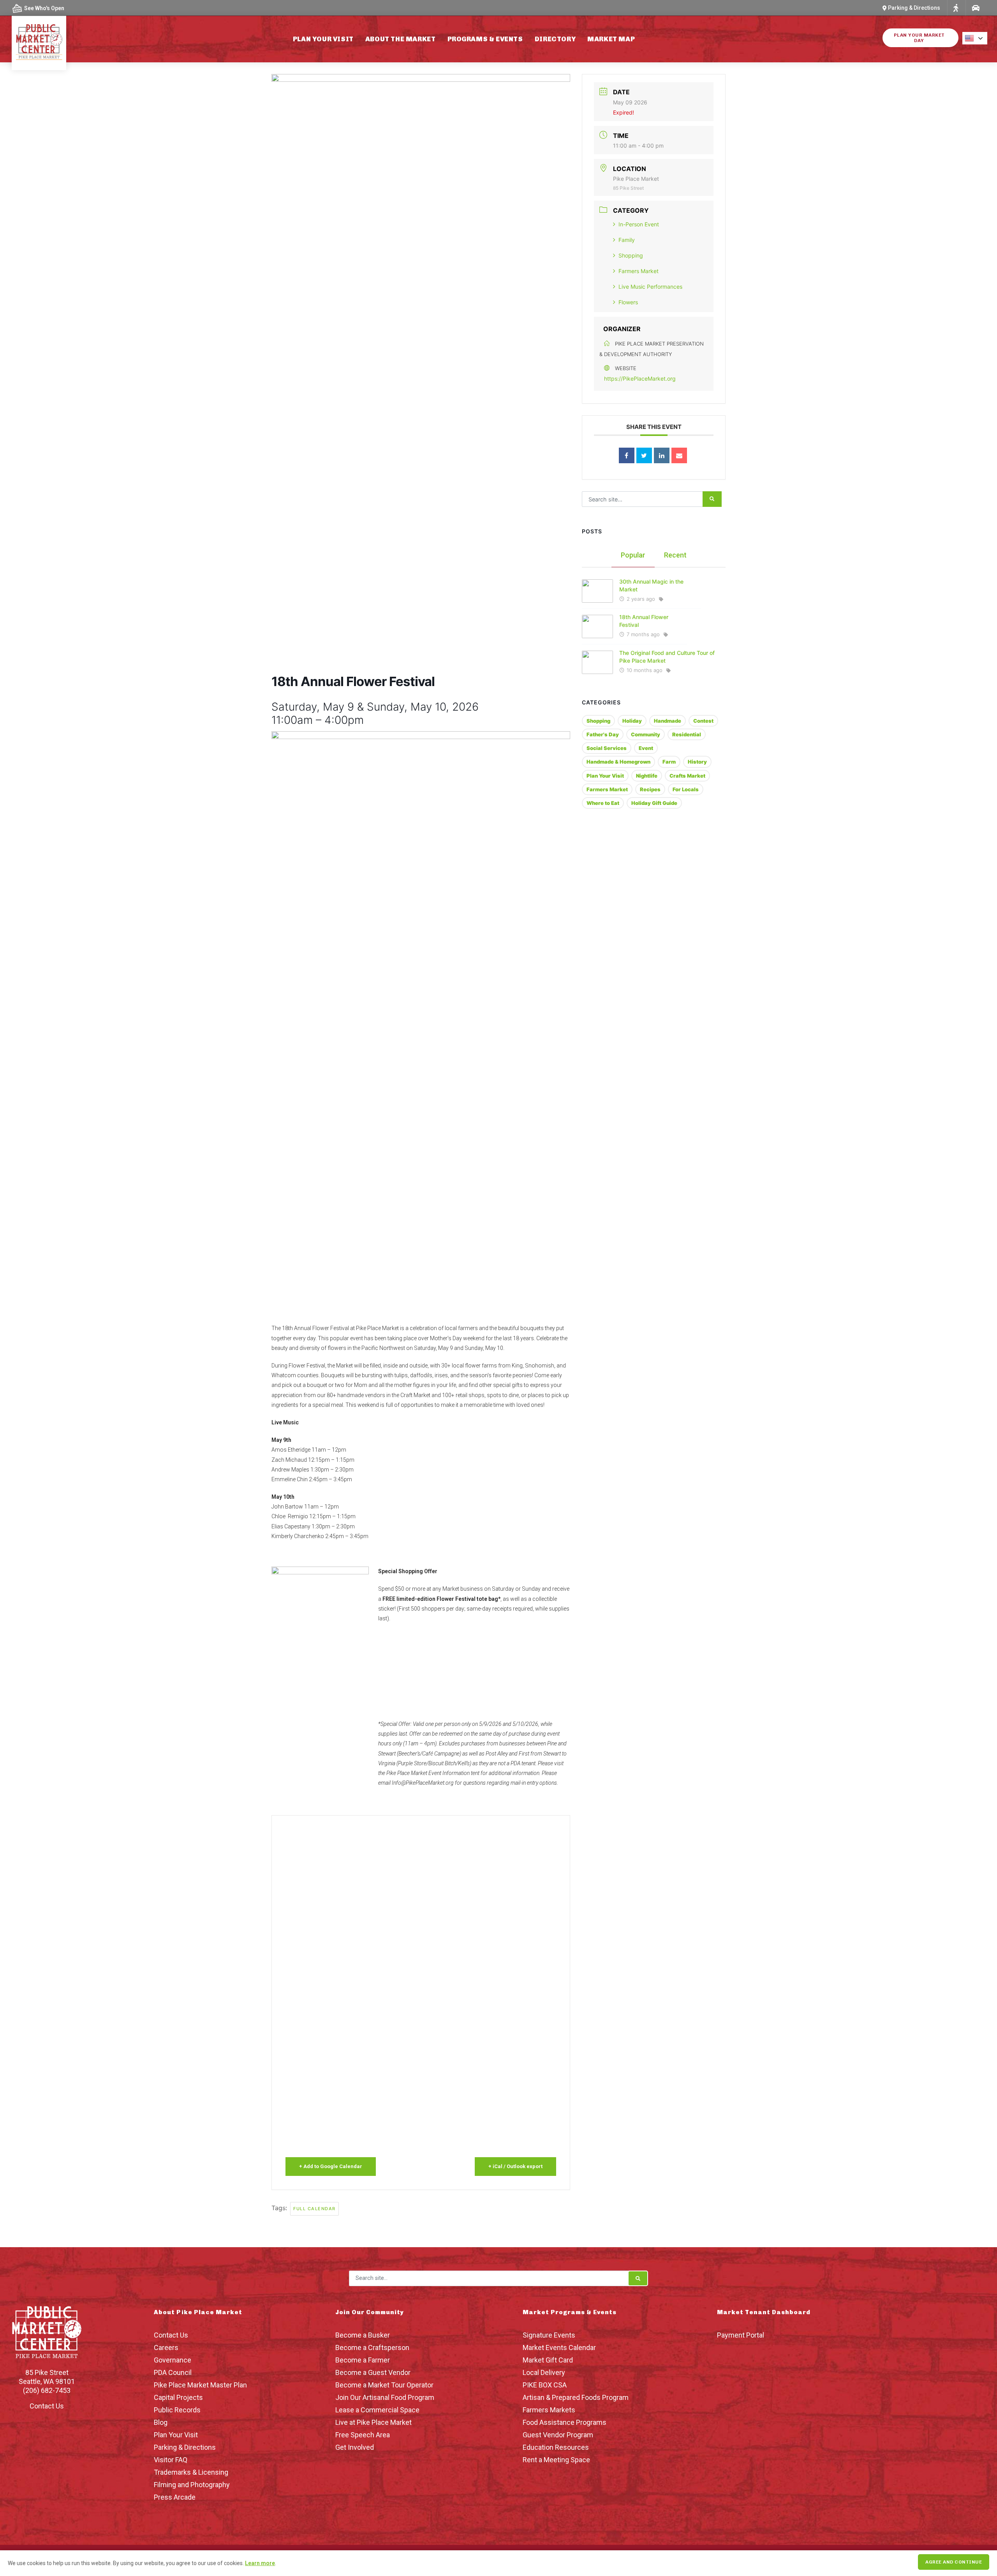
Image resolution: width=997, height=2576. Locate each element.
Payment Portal (741, 2335)
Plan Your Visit (323, 39)
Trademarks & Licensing (191, 2472)
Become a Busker (363, 2335)
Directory (555, 39)
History (697, 762)
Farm (669, 762)
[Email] (679, 455)
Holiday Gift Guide (654, 803)
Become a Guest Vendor (373, 2372)
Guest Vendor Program (558, 2435)
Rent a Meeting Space (556, 2460)
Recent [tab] (675, 555)
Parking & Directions (185, 2447)
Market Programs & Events (570, 2312)
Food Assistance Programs (565, 2422)
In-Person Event (639, 224)
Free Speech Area (363, 2435)
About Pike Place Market (198, 2312)
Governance (173, 2360)
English (977, 38)
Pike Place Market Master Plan (200, 2385)
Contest (703, 721)
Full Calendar (314, 2209)
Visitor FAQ (171, 2460)
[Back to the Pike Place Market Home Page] (39, 42)
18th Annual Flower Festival (644, 621)
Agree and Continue (954, 2562)
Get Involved (355, 2447)
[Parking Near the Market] (975, 8)
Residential (687, 734)
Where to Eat (603, 803)
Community (646, 734)
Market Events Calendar (559, 2348)
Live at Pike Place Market (373, 2422)
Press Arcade (175, 2497)
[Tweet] (644, 455)
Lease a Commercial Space (377, 2410)
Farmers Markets (549, 2410)
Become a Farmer (363, 2360)
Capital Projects (178, 2397)
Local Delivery (544, 2372)
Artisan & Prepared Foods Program (576, 2397)
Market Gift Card (548, 2360)
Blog (161, 2422)
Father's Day (603, 734)
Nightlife (647, 776)
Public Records (177, 2410)
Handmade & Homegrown (618, 762)
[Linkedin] (662, 455)
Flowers (628, 302)
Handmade (668, 721)
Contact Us (47, 2406)
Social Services (607, 748)
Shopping (631, 255)
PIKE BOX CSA (545, 2385)
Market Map (611, 39)
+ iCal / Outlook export (515, 2166)
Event (646, 748)
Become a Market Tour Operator (384, 2385)
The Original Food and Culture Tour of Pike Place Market (667, 657)
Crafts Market (687, 776)
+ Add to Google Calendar (331, 2166)
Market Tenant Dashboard (764, 2312)
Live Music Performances (650, 287)
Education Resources (556, 2447)
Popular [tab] (633, 555)
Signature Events (549, 2335)
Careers (166, 2348)
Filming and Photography (192, 2485)
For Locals (686, 789)
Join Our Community (370, 2312)
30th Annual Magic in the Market (651, 585)
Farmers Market (639, 271)
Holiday (632, 721)
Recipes (650, 789)
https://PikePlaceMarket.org (640, 378)
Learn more (260, 2563)
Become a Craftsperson (372, 2348)
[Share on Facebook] (627, 455)
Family (627, 240)
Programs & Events (485, 39)
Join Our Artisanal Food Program (385, 2397)
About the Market (401, 39)
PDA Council (173, 2372)
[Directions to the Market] (956, 8)
